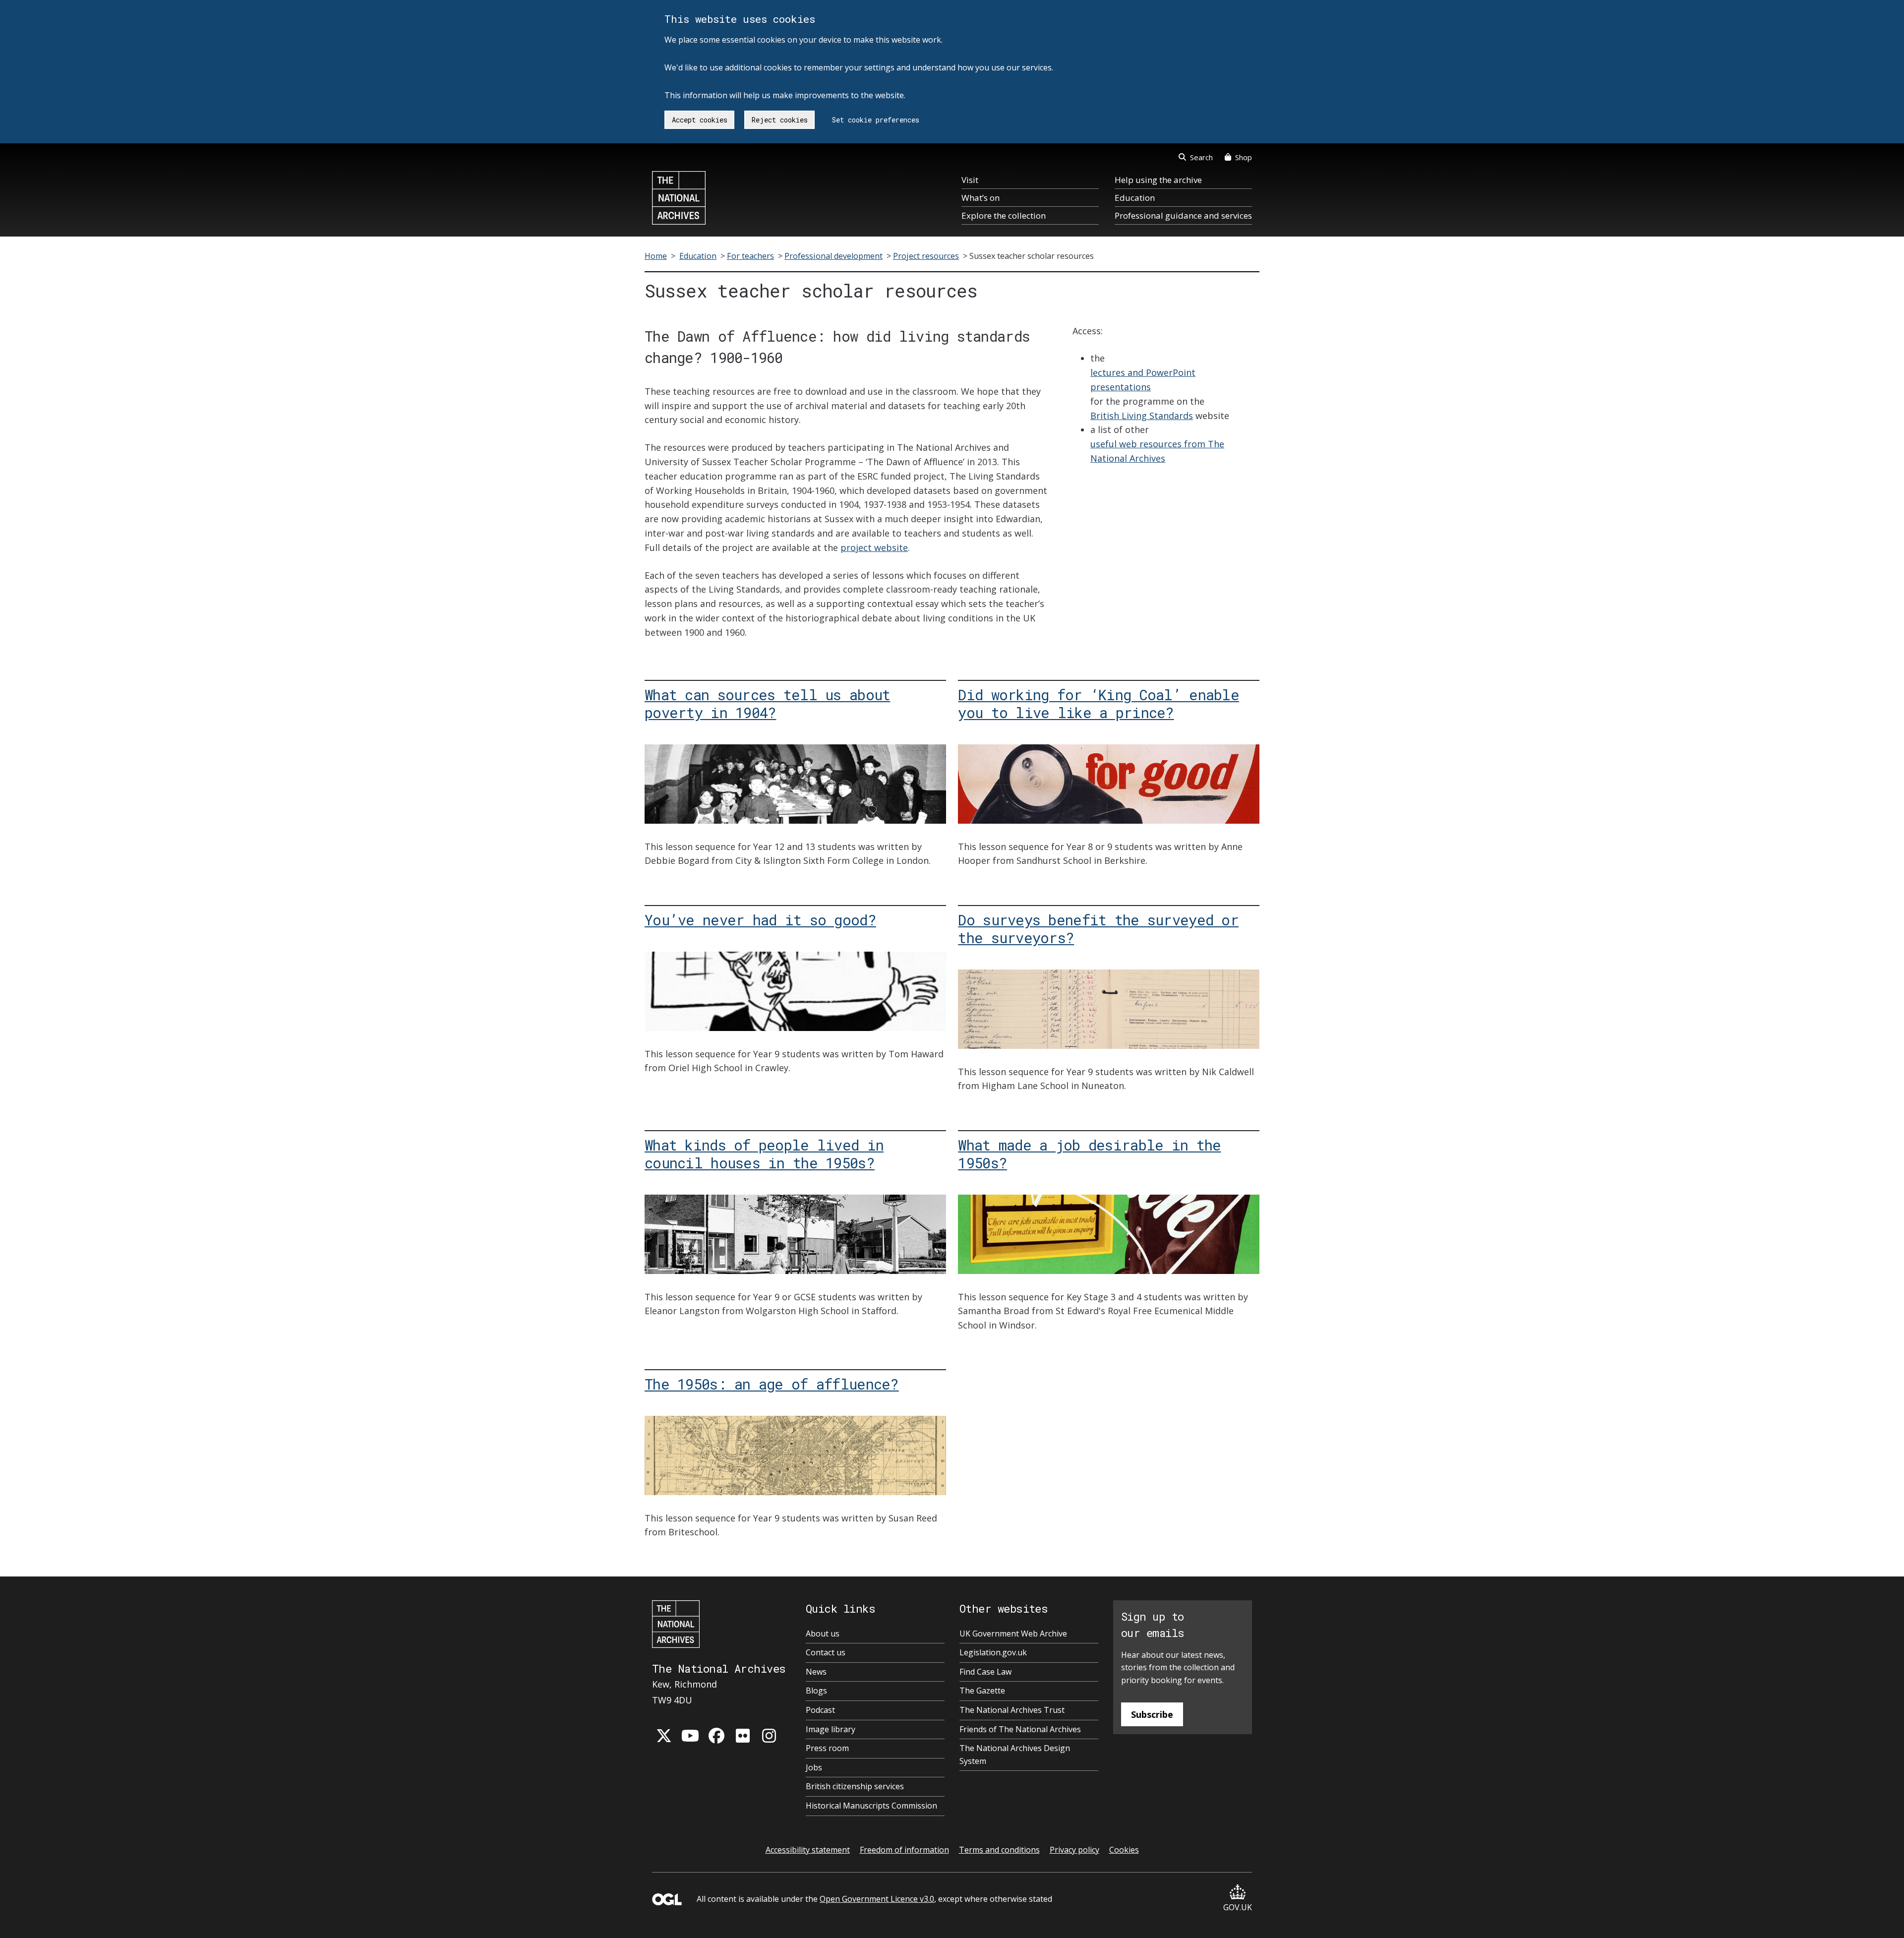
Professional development (833, 256)
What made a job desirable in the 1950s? (1089, 1154)
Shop (1244, 157)
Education (1135, 198)
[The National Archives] (679, 198)
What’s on (981, 198)
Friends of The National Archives (1020, 1729)
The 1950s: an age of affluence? (772, 1384)
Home (656, 256)
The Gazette (982, 1691)
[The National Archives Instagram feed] (769, 1736)
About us (823, 1634)
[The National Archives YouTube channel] (690, 1736)
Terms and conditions (999, 1850)
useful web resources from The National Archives (1157, 451)
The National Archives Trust (1012, 1710)
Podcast (820, 1710)
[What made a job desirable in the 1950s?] (1109, 1234)
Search (1201, 157)
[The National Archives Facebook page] (716, 1736)
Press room (827, 1748)
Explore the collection (1004, 215)
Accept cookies (700, 120)
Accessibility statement (808, 1850)
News (816, 1672)
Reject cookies (780, 120)
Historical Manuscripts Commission (871, 1806)
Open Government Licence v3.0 (877, 1899)
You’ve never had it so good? (760, 920)
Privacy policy (1074, 1850)
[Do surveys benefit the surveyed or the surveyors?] (1109, 1009)
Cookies (1124, 1850)
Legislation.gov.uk (993, 1652)
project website (874, 547)
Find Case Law (985, 1672)
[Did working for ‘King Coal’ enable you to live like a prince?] (1109, 784)
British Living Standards (1142, 416)
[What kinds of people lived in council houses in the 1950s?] (795, 1234)
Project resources (926, 256)
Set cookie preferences (876, 120)
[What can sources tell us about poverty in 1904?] (795, 784)
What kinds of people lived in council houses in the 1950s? (764, 1154)
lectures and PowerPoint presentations (1143, 380)
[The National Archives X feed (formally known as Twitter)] (664, 1736)
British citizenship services (855, 1786)
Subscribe (1152, 1714)
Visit (970, 180)
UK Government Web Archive (1013, 1634)
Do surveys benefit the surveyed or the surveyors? (1098, 929)
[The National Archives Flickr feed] (743, 1736)
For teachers (750, 256)
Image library (831, 1729)
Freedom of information (904, 1850)
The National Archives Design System (1015, 1755)
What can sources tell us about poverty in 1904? (767, 703)
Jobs (814, 1767)
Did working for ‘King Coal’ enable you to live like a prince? (1099, 703)
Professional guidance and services (1183, 215)
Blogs (816, 1691)
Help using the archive (1158, 180)
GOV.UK (1238, 1907)
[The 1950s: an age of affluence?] (795, 1455)
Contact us (826, 1652)
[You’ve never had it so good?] (795, 991)
